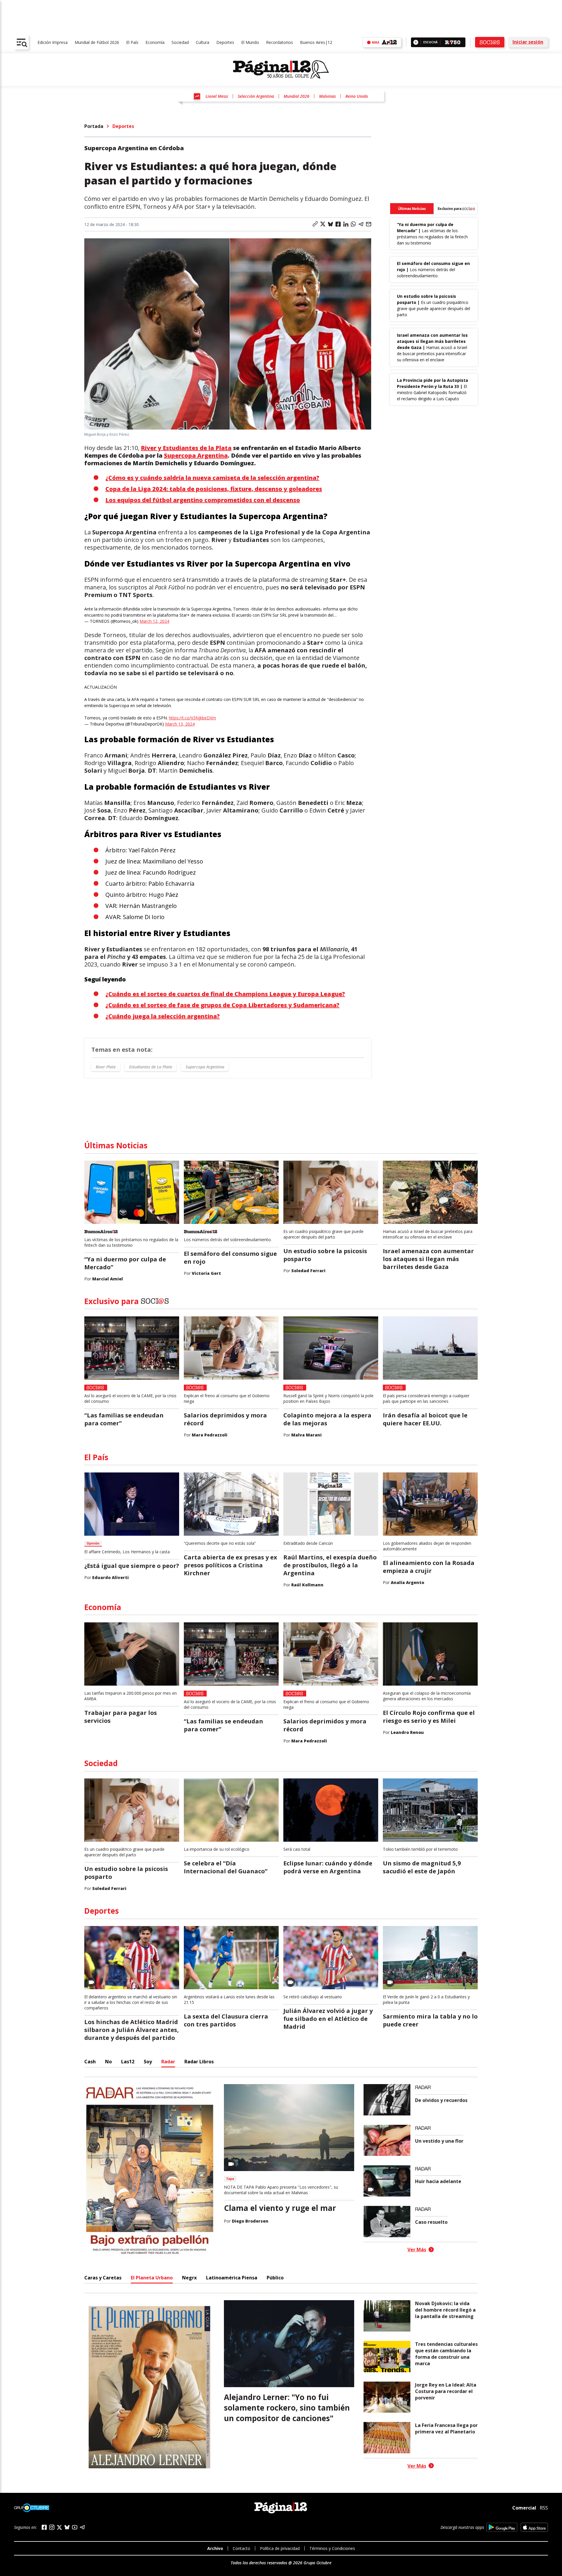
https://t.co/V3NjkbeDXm (192, 718)
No (108, 2062)
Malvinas (327, 96)
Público (275, 2278)
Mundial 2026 (297, 96)
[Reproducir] (416, 42)
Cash (90, 2062)
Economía (155, 42)
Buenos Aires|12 (316, 42)
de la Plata (186, 448)
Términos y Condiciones (332, 2548)
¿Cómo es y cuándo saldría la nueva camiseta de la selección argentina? (212, 478)
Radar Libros (199, 2062)
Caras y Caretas (103, 2278)
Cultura (203, 42)
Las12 (128, 2062)
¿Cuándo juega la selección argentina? (163, 1016)
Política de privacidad (280, 2548)
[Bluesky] (67, 2527)
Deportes (225, 42)
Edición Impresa (53, 42)
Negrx (189, 2278)
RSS (544, 2508)
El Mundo (250, 42)
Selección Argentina (256, 96)
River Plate (106, 1067)
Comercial (524, 2508)
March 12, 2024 (154, 621)
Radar (168, 2062)
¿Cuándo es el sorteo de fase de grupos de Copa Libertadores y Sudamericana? (222, 1005)
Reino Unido (357, 96)
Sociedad (180, 42)
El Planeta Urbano (152, 2278)
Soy (148, 2062)
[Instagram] (52, 2527)
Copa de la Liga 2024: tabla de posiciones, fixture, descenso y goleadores (214, 489)
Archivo (215, 2548)
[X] (59, 2527)
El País (132, 42)
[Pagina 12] (281, 70)
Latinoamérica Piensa (232, 2278)
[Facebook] (44, 2527)
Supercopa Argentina (196, 455)
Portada (94, 126)
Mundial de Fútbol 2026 (97, 42)
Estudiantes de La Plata (151, 1067)
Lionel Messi (217, 96)
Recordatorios (280, 42)
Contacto (241, 2548)
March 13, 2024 (180, 724)
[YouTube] (75, 2527)
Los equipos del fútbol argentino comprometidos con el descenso (203, 500)
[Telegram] (82, 2527)
